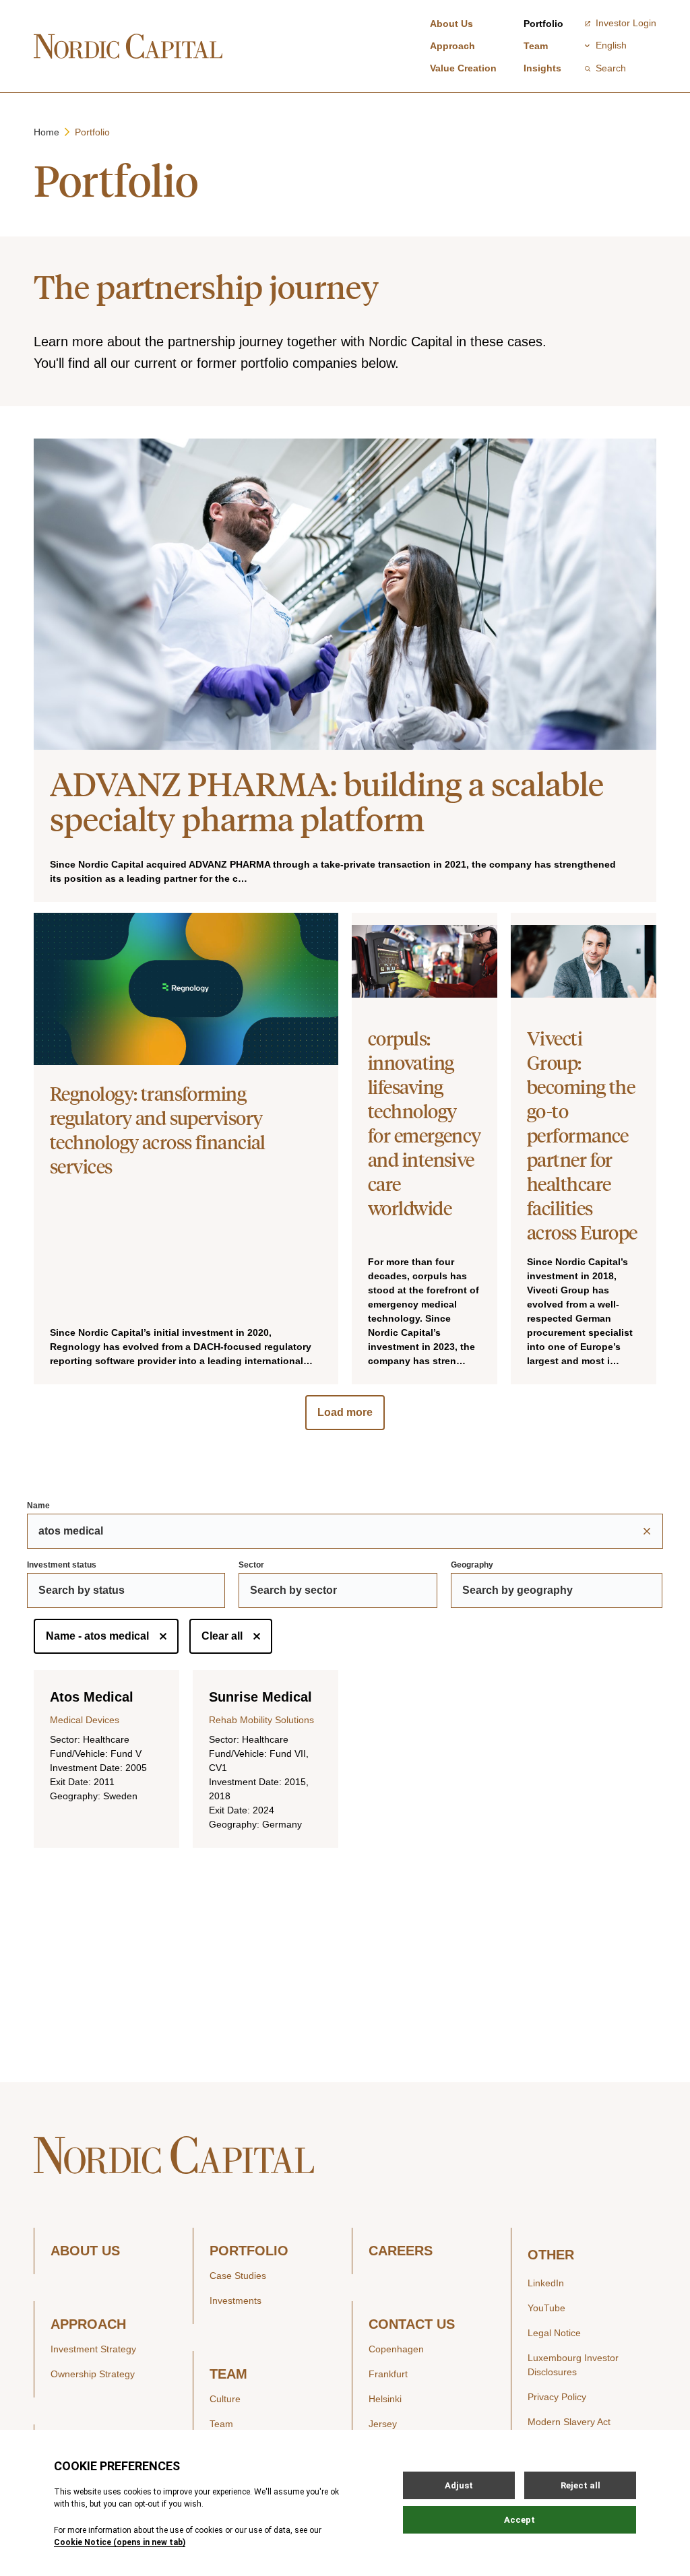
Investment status (62, 1565)
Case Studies (238, 2276)
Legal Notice (554, 2333)
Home (46, 132)
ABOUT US (85, 2251)
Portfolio (543, 24)
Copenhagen (396, 2349)
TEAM (228, 2374)
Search (611, 68)
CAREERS (401, 2251)
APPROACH (88, 2324)
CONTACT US (412, 2324)
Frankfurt (388, 2374)
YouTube (546, 2308)
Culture (225, 2399)
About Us (451, 24)
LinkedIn (546, 2283)
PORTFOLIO (249, 2251)
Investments (236, 2300)
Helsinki (385, 2399)
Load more (345, 1412)
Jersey (383, 2424)
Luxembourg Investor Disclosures (573, 2365)
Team (536, 46)
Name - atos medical (97, 1636)
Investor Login (626, 23)
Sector (251, 1565)
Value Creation (463, 68)
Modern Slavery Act (569, 2422)
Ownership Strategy (93, 2374)
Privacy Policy (557, 2397)
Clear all (222, 1636)
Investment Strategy (93, 2349)
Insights (542, 68)
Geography (472, 1565)
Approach (452, 46)
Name (38, 1506)
